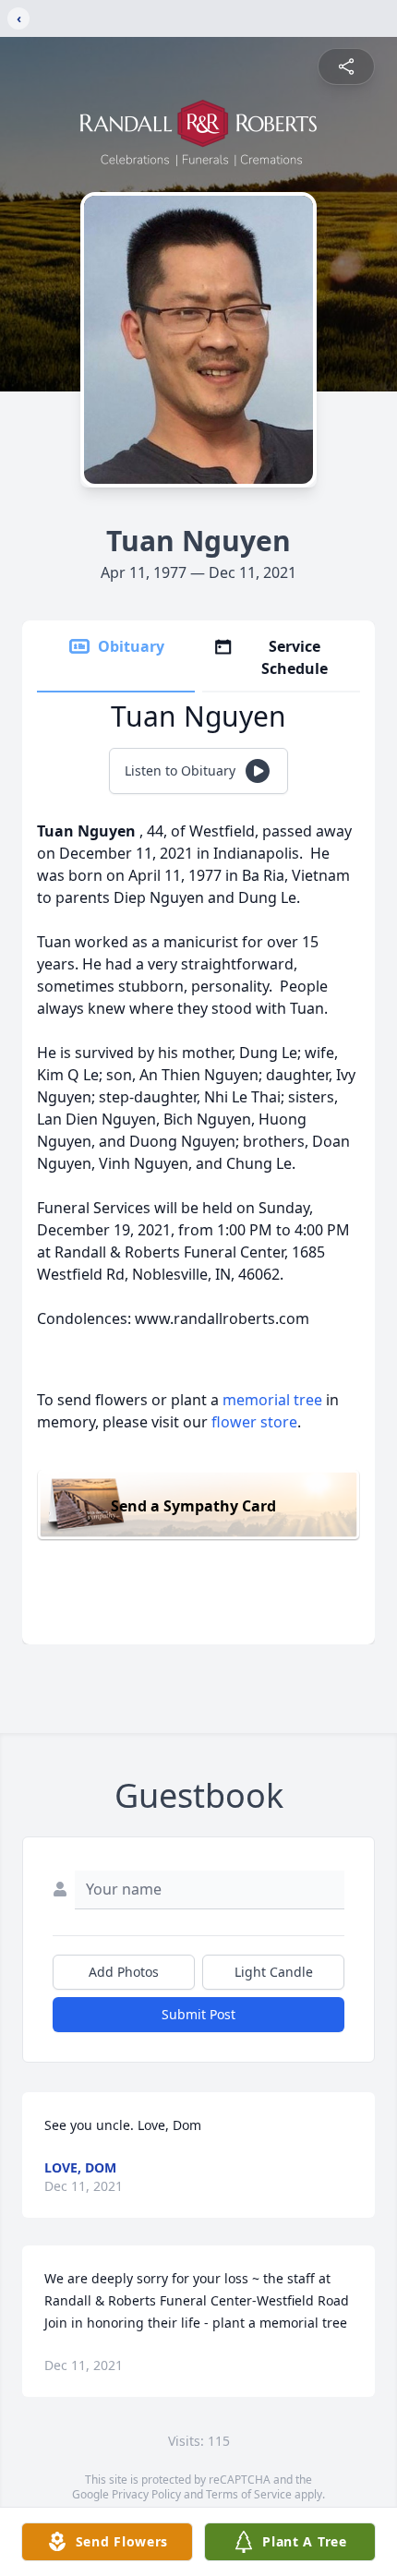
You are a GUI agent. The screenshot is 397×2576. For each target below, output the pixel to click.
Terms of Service (249, 2494)
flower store (254, 1422)
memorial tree (272, 1400)
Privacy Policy (146, 2494)
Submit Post (198, 2014)
